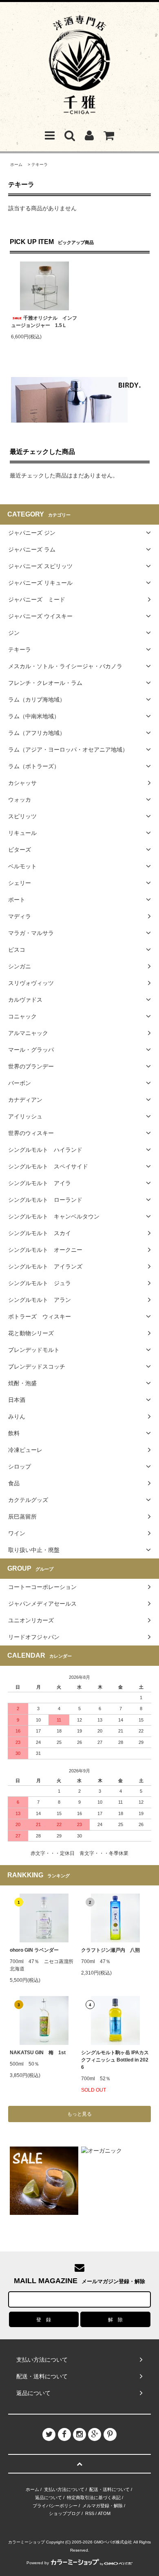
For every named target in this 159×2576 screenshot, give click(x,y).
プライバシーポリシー (55, 2506)
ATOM (104, 2513)
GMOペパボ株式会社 (113, 2542)
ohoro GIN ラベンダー (34, 1950)
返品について (49, 2498)
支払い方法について (64, 2489)
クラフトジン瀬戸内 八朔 (110, 1950)
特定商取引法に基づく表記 (94, 2498)
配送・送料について (109, 2489)
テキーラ (40, 165)
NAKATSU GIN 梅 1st (38, 2053)
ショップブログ (65, 2513)
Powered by (38, 2563)
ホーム (16, 165)
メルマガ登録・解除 (103, 2506)
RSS (90, 2513)
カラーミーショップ (26, 2542)
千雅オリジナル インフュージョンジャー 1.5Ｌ (44, 322)
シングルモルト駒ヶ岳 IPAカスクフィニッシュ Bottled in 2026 (115, 2060)
